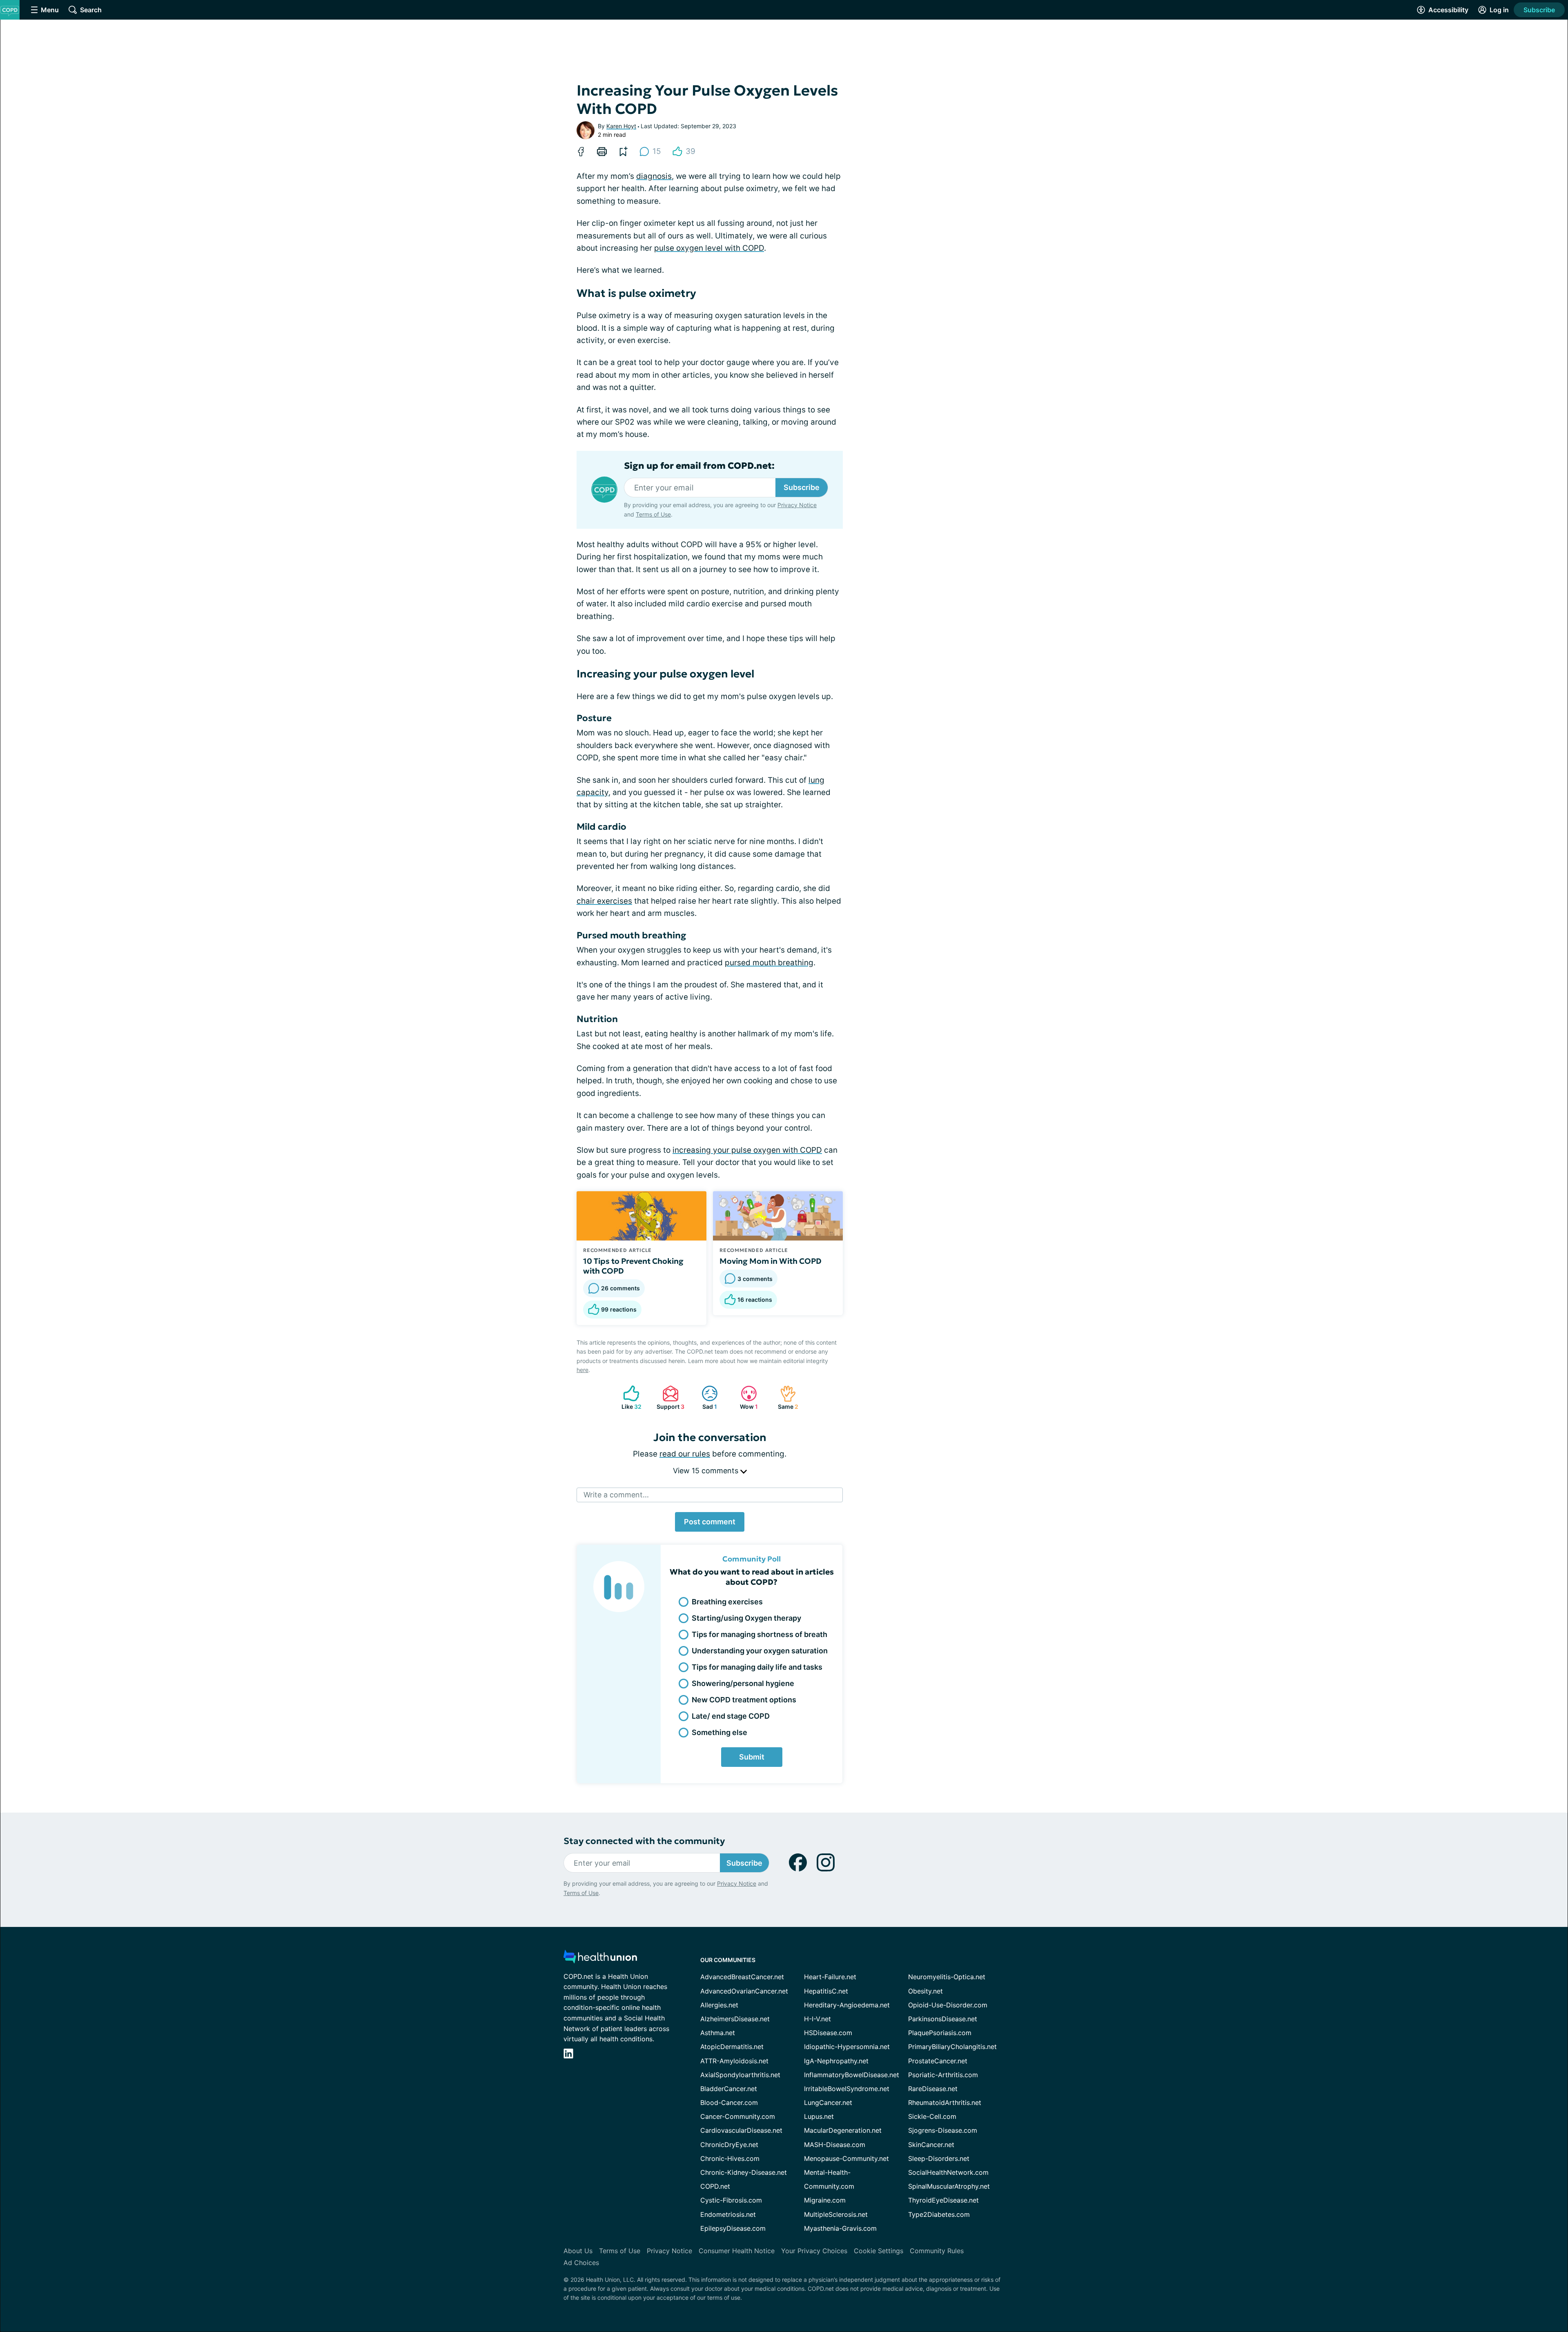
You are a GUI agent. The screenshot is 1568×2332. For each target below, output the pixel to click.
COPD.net (715, 2186)
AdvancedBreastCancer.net (742, 1977)
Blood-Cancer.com (729, 2103)
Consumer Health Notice (737, 2251)
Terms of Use (653, 514)
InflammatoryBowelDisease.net (852, 2075)
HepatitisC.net (826, 1991)
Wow (745, 1398)
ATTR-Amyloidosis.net (734, 2061)
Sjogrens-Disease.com (943, 2130)
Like (628, 1398)
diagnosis (654, 176)
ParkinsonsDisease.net (943, 2019)
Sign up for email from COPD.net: (699, 466)
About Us (578, 2251)
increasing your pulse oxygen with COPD (747, 1150)
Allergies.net (719, 2005)
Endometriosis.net (728, 2214)
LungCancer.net (828, 2103)
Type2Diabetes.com (939, 2214)
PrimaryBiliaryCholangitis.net (952, 2047)
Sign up (1521, 2269)
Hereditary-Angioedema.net (847, 2005)
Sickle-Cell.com (932, 2116)
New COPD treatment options (744, 1700)
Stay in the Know (1351, 2231)
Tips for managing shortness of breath (759, 1634)
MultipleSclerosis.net (836, 2214)
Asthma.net (718, 2033)
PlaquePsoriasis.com (940, 2033)
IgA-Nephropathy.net (836, 2061)
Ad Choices (581, 2263)
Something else (719, 1732)
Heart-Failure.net (830, 1977)
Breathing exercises (727, 1602)
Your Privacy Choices (814, 2251)
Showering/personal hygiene (743, 1683)
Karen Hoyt (621, 126)
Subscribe (1539, 10)
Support (669, 1398)
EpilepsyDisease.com (733, 2228)
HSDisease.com (828, 2033)
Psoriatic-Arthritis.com (943, 2075)
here (582, 1370)
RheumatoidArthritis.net (945, 2103)
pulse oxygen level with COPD (709, 248)
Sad (705, 1398)
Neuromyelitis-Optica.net (947, 1977)
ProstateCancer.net (938, 2061)
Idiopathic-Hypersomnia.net (847, 2047)
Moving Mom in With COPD (771, 1261)
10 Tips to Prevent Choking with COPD (633, 1266)
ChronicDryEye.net (729, 2145)
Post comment (710, 1522)
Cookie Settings (879, 2251)
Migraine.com (825, 2200)
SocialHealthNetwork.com (948, 2172)
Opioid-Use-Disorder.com (948, 2005)
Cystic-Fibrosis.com (731, 2200)
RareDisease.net (933, 2089)
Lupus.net (819, 2116)
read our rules (685, 1454)
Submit (752, 1757)
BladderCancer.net (729, 2089)
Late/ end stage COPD (731, 1716)
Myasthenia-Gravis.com (840, 2228)
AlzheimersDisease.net (735, 2019)
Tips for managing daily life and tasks (757, 1667)
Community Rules (937, 2251)
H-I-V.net (817, 2019)
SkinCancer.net (931, 2145)
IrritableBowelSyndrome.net (847, 2089)
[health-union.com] (600, 1959)
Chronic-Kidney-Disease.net (744, 2172)
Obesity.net (925, 1991)
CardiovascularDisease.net (741, 2130)
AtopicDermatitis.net (732, 2047)
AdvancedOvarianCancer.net (744, 1991)
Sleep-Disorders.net (939, 2158)
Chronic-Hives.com (730, 2158)
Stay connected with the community (644, 1841)
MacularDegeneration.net (843, 2130)
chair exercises (604, 901)
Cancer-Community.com (738, 2116)
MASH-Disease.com (835, 2145)
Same (785, 1398)
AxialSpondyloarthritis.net (740, 2075)
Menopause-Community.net (846, 2158)
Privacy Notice (1486, 2291)
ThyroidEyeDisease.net (943, 2200)
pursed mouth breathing (769, 963)
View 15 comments (707, 1471)
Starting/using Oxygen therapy (746, 1618)
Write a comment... (616, 1495)
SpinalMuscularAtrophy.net (949, 2186)
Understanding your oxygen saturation (760, 1651)
